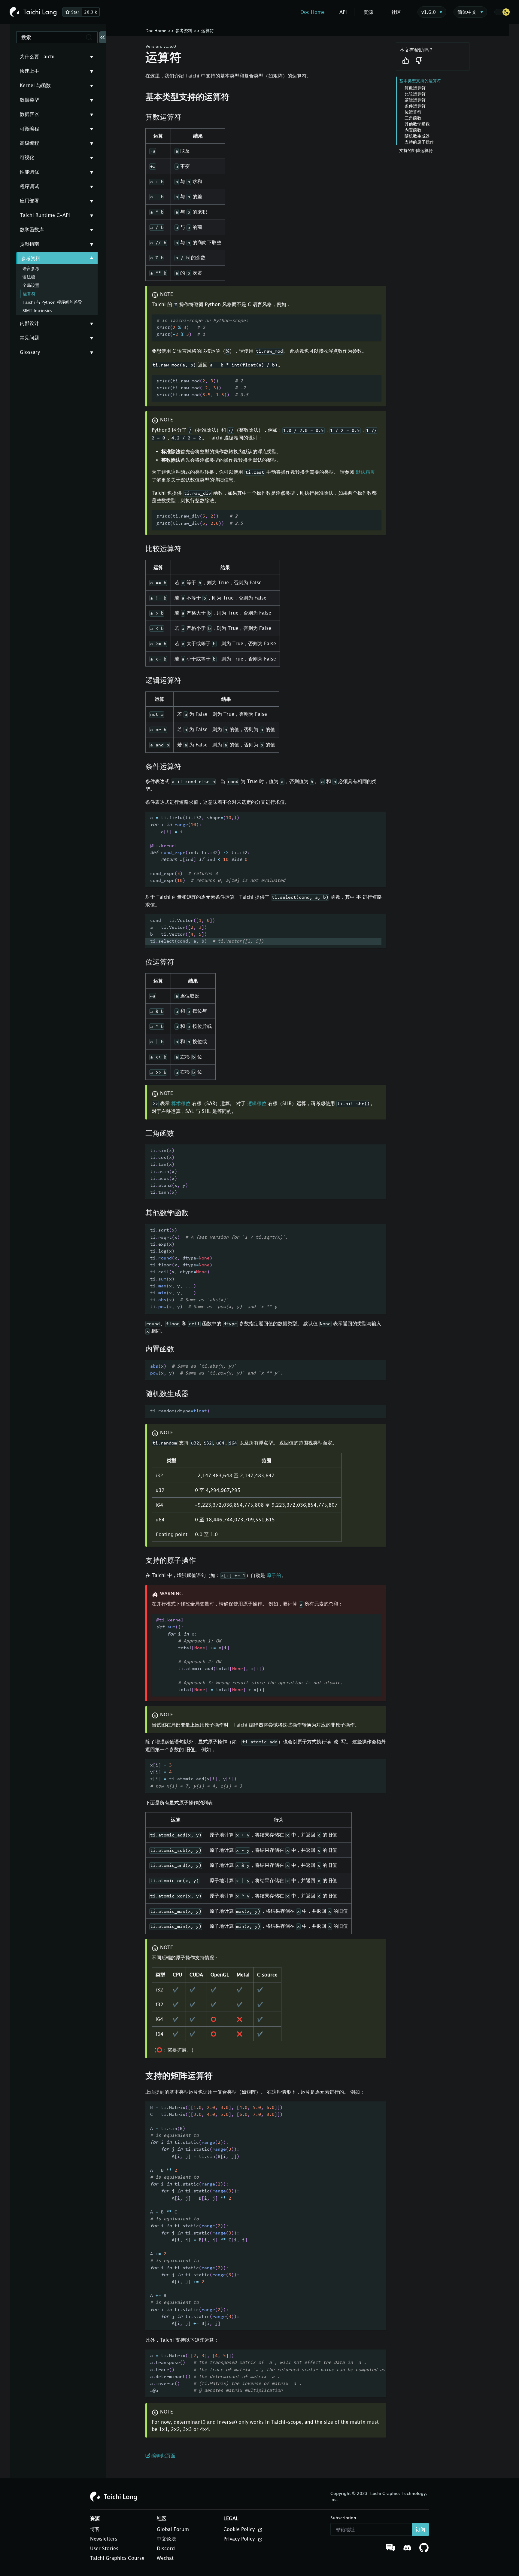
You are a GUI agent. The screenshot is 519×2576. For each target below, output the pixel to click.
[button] (502, 12)
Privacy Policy (240, 2539)
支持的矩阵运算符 (416, 150)
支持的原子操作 (419, 142)
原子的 (274, 1575)
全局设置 (31, 285)
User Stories (104, 2548)
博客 (95, 2529)
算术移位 (181, 1103)
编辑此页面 (163, 2456)
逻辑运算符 (415, 100)
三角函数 (413, 118)
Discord (166, 2548)
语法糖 (29, 277)
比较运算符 (415, 94)
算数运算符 (415, 88)
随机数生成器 (417, 136)
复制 (372, 322)
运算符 (29, 294)
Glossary (30, 352)
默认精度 (366, 472)
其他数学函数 (417, 124)
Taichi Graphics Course (117, 2558)
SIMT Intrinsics (37, 310)
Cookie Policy (240, 2529)
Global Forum (173, 2529)
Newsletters (104, 2539)
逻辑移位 (257, 1103)
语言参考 (31, 268)
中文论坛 (166, 2539)
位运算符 (413, 112)
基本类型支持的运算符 (420, 81)
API (343, 12)
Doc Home (313, 12)
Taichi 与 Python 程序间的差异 (52, 302)
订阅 (420, 2529)
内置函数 (413, 130)
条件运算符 (415, 106)
